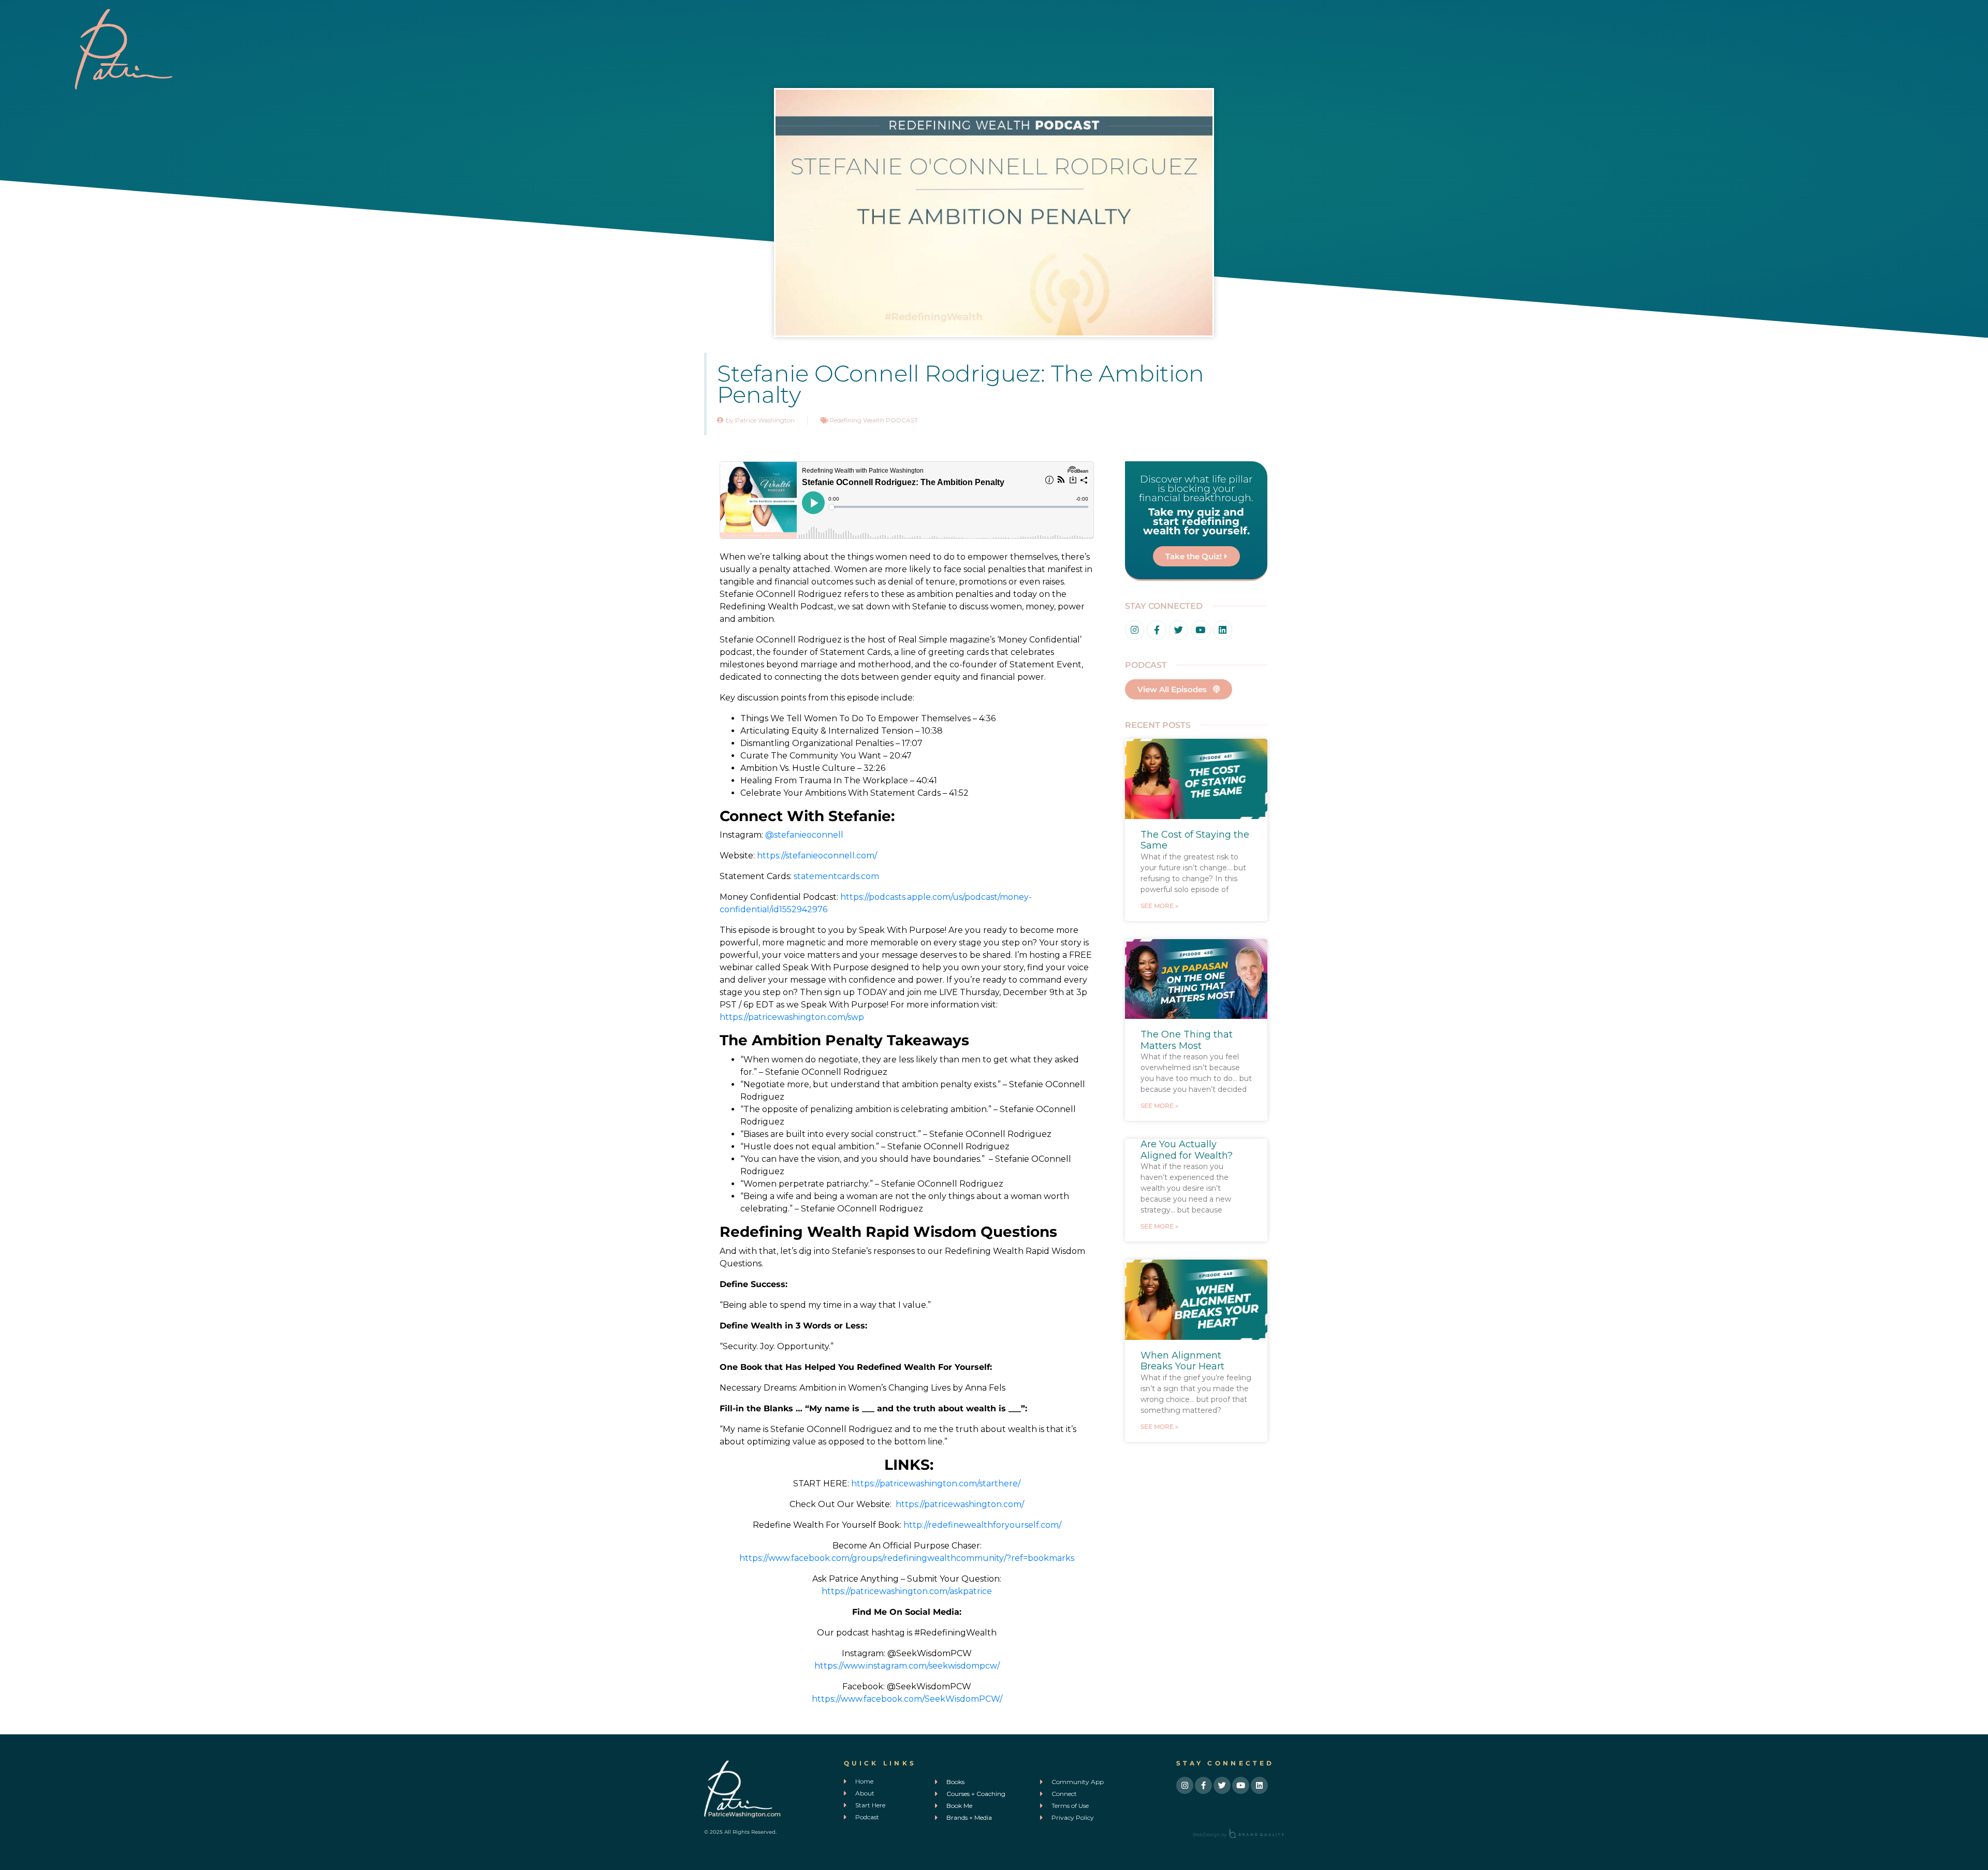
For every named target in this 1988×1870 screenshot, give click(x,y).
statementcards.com (836, 876)
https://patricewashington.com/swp (792, 1017)
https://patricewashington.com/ (960, 1504)
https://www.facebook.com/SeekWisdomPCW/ (907, 1699)
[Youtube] (1200, 630)
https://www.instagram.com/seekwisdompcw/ (907, 1666)
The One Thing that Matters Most (1187, 1040)
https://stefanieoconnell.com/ (817, 856)
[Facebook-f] (1156, 630)
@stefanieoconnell (804, 835)
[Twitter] (1179, 630)
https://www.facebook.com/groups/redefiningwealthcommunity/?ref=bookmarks (907, 1558)
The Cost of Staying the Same (1195, 840)
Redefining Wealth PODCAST (874, 420)
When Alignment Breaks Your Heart (1182, 1361)
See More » (1159, 906)
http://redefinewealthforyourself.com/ (982, 1525)
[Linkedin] (1223, 630)
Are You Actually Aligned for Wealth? (1187, 1150)
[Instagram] (1135, 630)
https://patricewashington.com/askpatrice (907, 1591)
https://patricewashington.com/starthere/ (936, 1484)
